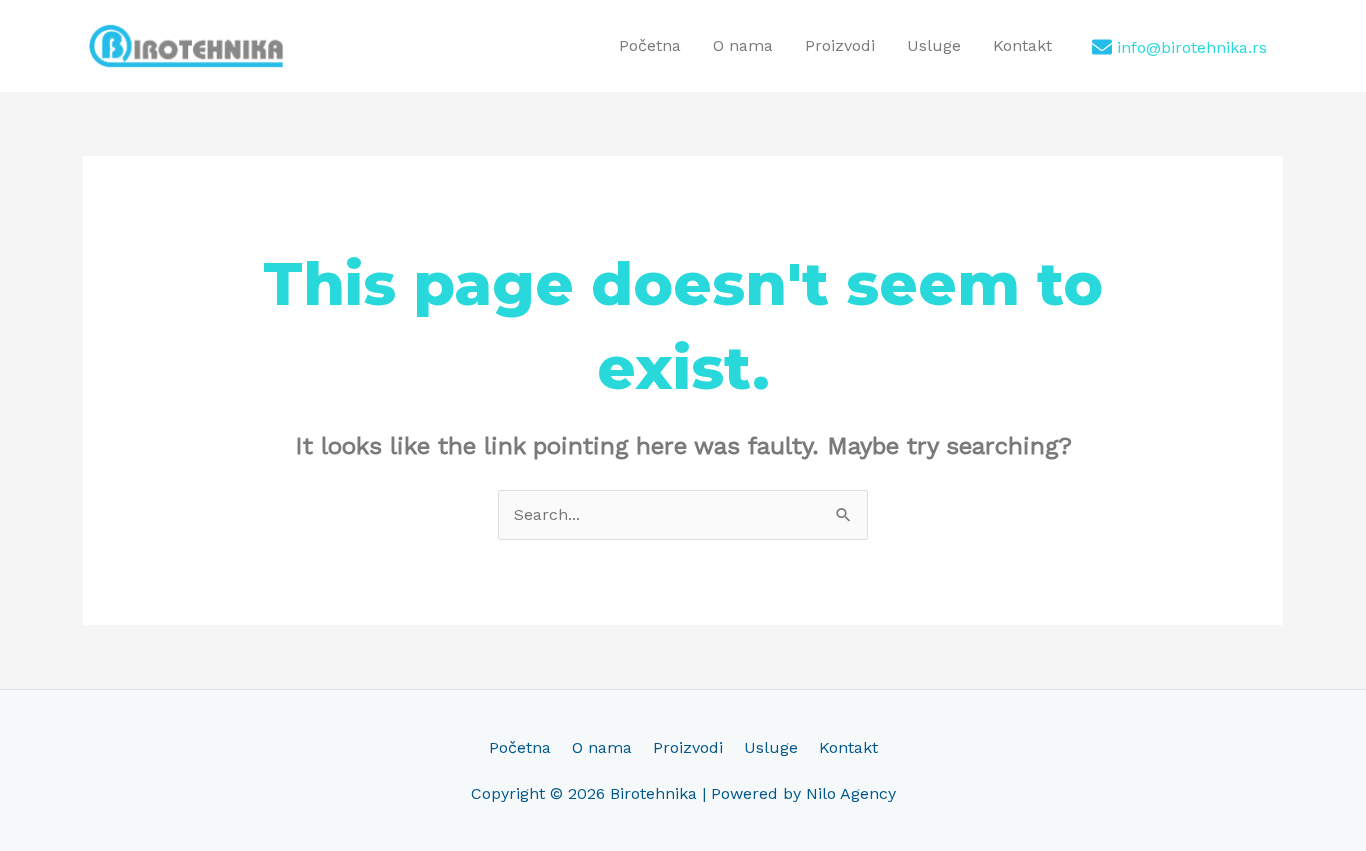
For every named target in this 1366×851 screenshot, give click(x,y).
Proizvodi (840, 45)
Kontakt (1022, 45)
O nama (743, 45)
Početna (650, 45)
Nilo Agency (851, 793)
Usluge (934, 45)
